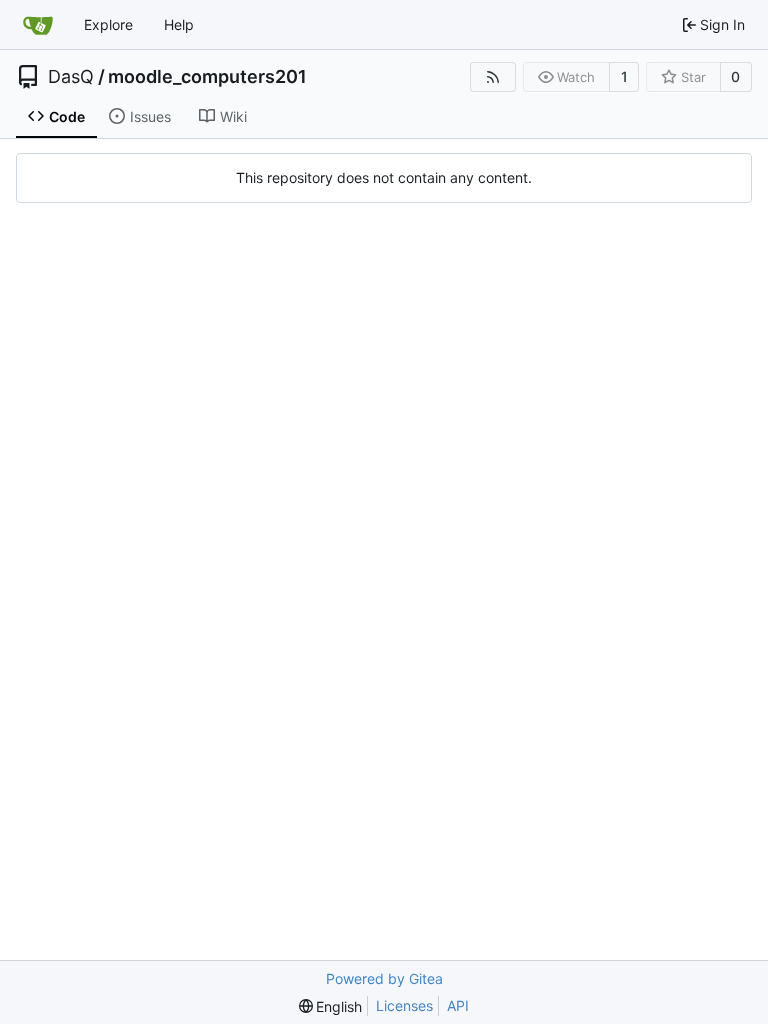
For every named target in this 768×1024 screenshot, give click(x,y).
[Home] (38, 25)
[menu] (331, 1006)
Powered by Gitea (384, 978)
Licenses (404, 1005)
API (458, 1005)
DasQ (71, 77)
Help (179, 24)
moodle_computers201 (207, 77)
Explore (108, 24)
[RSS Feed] (493, 77)
